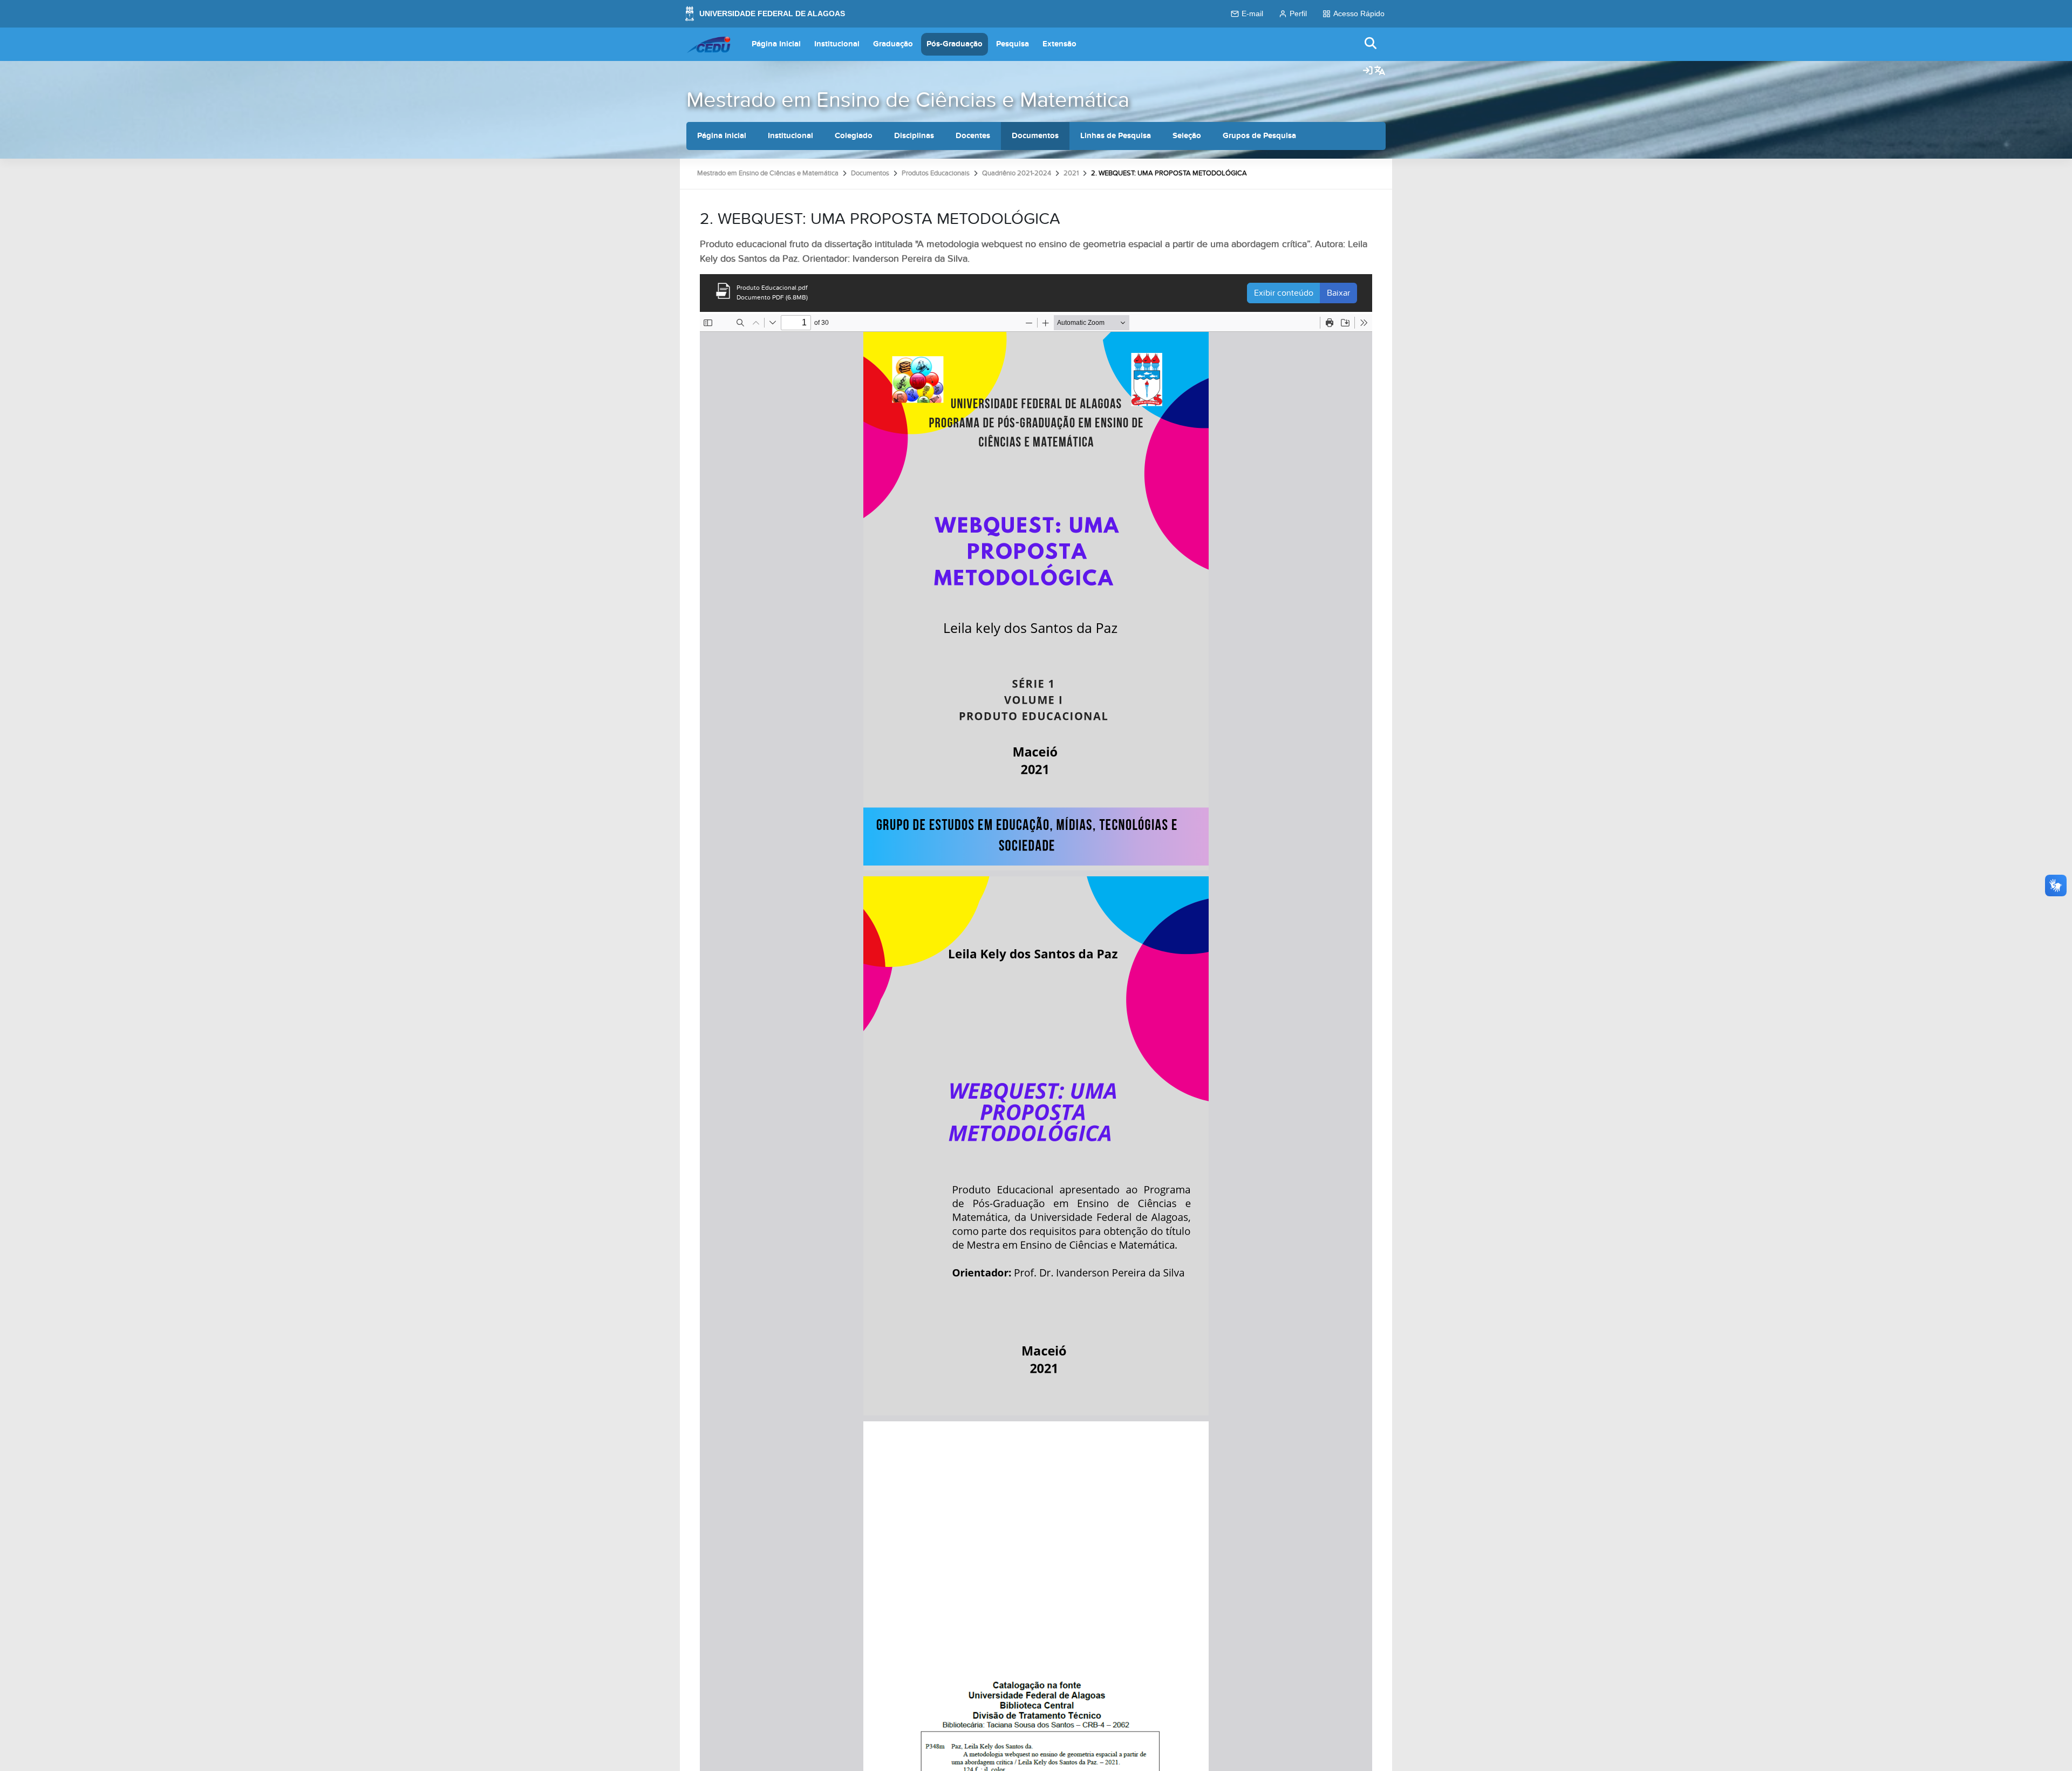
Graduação (893, 44)
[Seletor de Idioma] (1380, 71)
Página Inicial (776, 44)
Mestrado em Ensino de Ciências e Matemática (908, 100)
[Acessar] (1368, 71)
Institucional (837, 44)
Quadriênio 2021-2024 (1017, 173)
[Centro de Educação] (708, 44)
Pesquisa (1013, 44)
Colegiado (854, 136)
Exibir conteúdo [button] (1284, 293)
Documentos (1035, 136)
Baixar (1338, 293)
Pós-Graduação (955, 44)
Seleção (1187, 136)
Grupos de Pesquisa (1259, 136)
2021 (1071, 173)
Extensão (1059, 44)
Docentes (973, 136)
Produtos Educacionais (936, 173)
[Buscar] (1371, 44)
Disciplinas (914, 136)
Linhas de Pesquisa (1116, 136)
